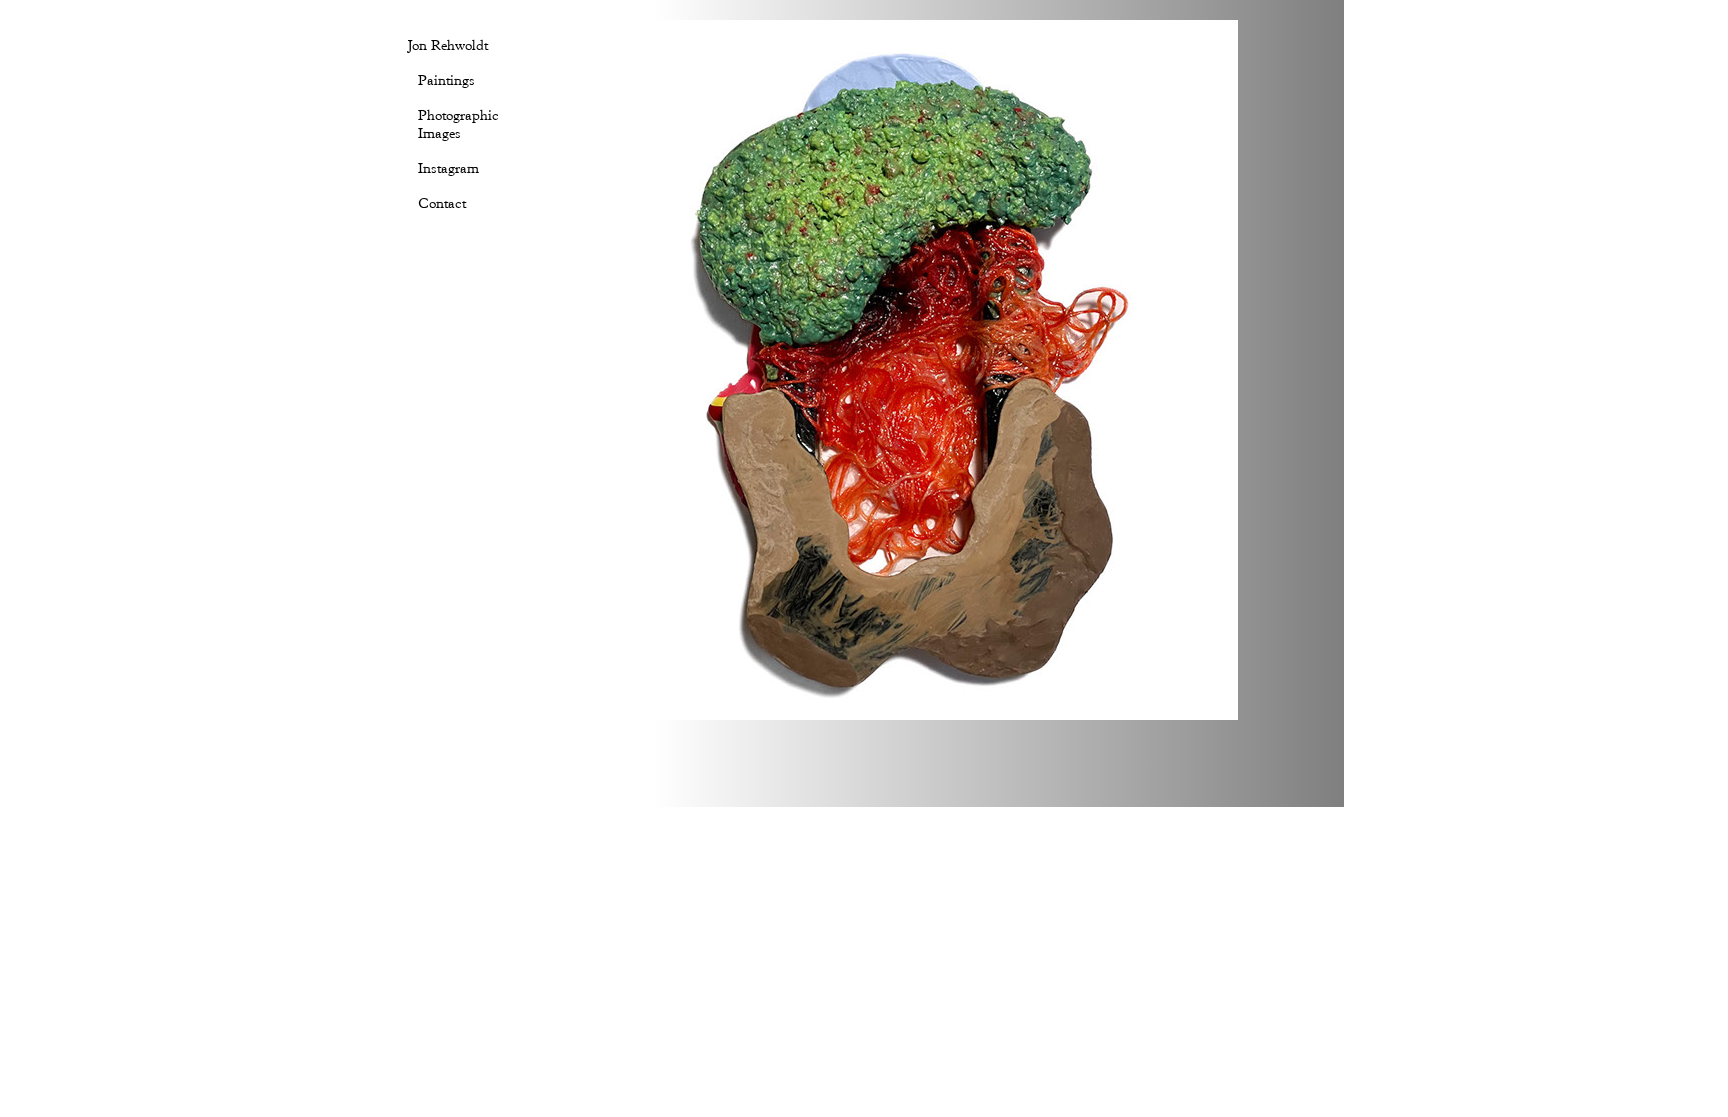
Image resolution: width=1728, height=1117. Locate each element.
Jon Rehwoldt (448, 45)
